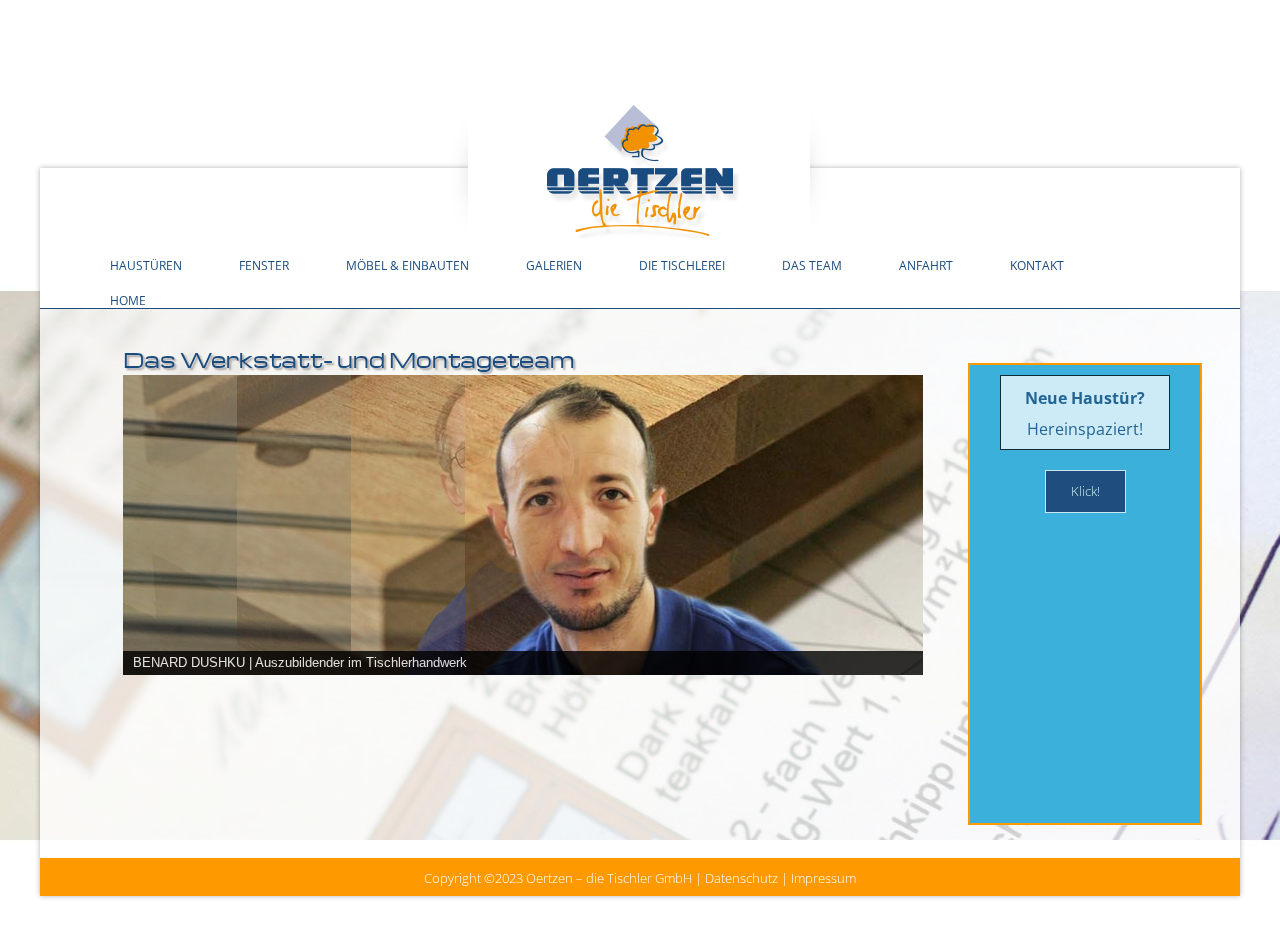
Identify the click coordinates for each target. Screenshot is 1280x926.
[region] (523, 570)
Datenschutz (741, 878)
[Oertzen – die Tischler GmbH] (640, 169)
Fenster (264, 265)
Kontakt (1037, 265)
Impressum (823, 878)
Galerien (554, 265)
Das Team (812, 265)
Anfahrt (926, 265)
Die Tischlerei (682, 265)
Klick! (1085, 491)
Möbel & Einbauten (407, 265)
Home (128, 300)
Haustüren (146, 265)
